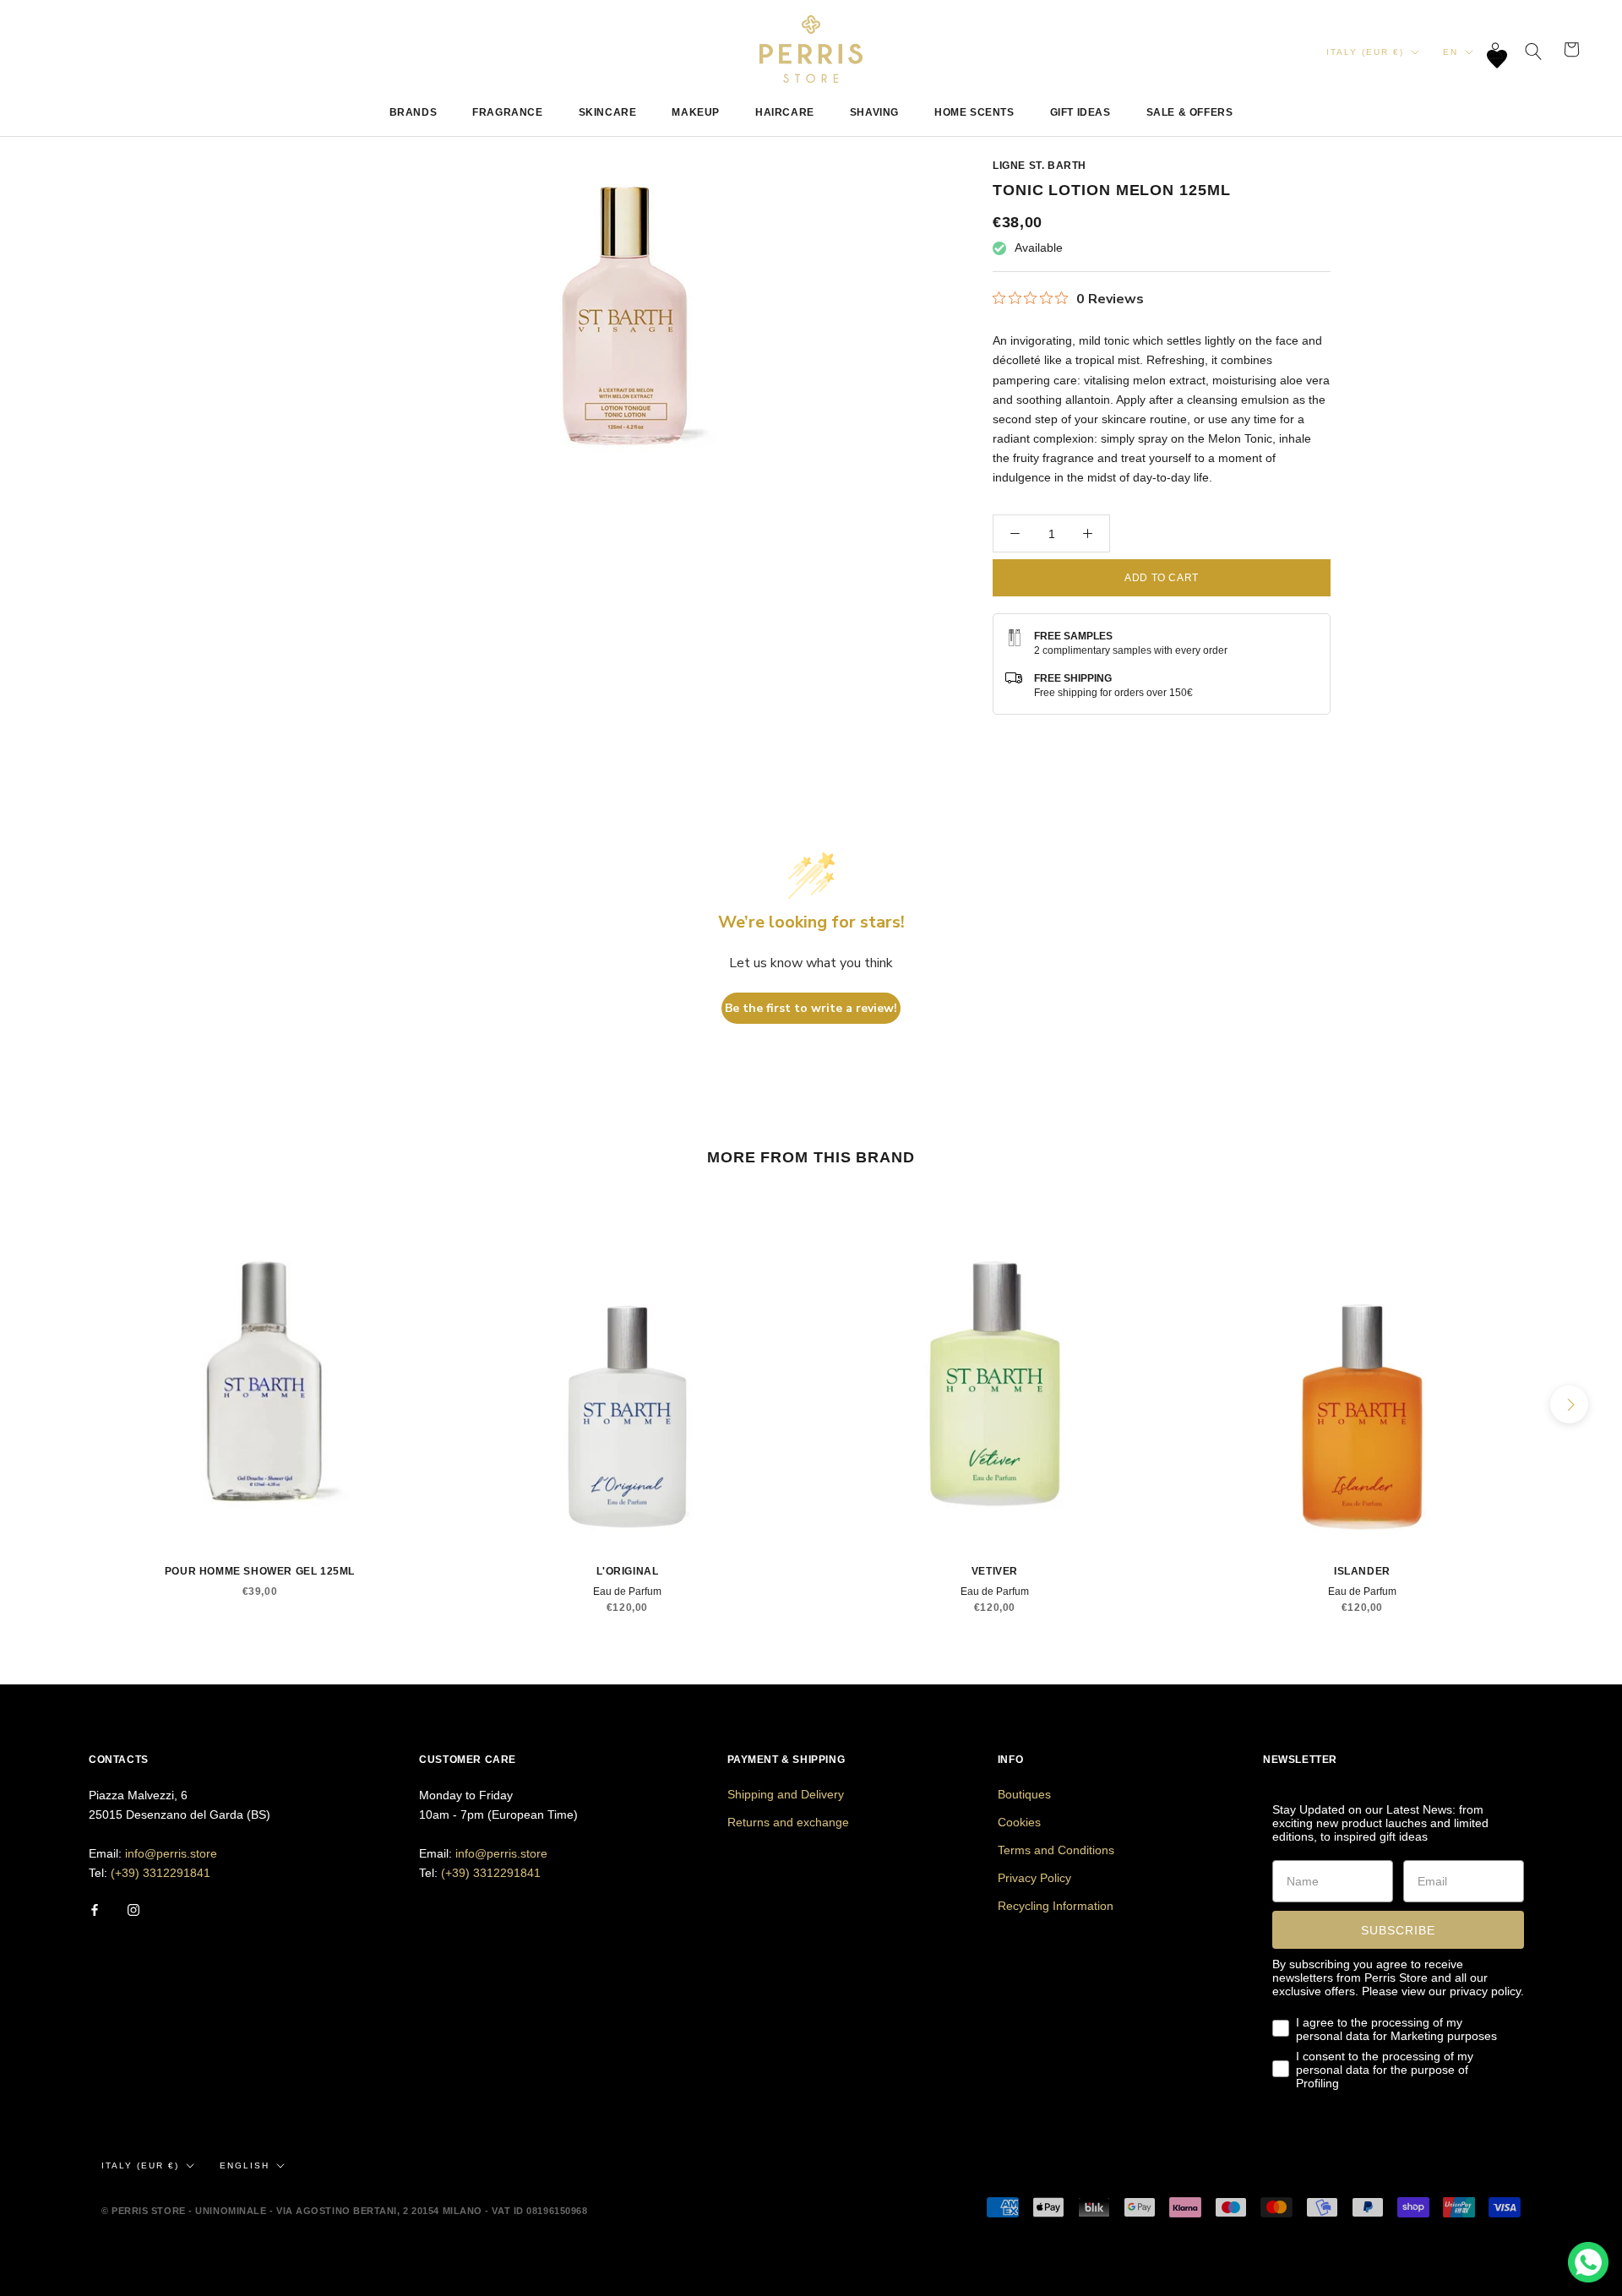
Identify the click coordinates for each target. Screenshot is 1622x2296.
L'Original (628, 1571)
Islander (1362, 1571)
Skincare (608, 112)
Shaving (874, 112)
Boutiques (1024, 1794)
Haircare (785, 112)
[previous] (53, 1404)
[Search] (1534, 49)
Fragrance (507, 112)
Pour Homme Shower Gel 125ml (260, 1571)
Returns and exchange (788, 1822)
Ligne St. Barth (1040, 166)
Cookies (1019, 1822)
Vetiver (995, 1571)
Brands (414, 112)
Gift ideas (1080, 112)
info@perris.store (171, 1853)
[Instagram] (133, 1910)
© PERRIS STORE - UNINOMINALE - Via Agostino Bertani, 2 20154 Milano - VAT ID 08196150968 (344, 2211)
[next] (1569, 1404)
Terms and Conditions (1056, 1850)
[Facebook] (95, 1910)
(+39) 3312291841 (161, 1873)
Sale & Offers (1190, 112)
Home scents (974, 112)
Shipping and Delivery (786, 1794)
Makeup (696, 112)
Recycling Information (1056, 1906)
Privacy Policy (1034, 1878)
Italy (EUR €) (1365, 52)
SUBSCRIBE (1398, 1930)
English (245, 2165)
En (1451, 52)
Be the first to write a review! (811, 1008)
